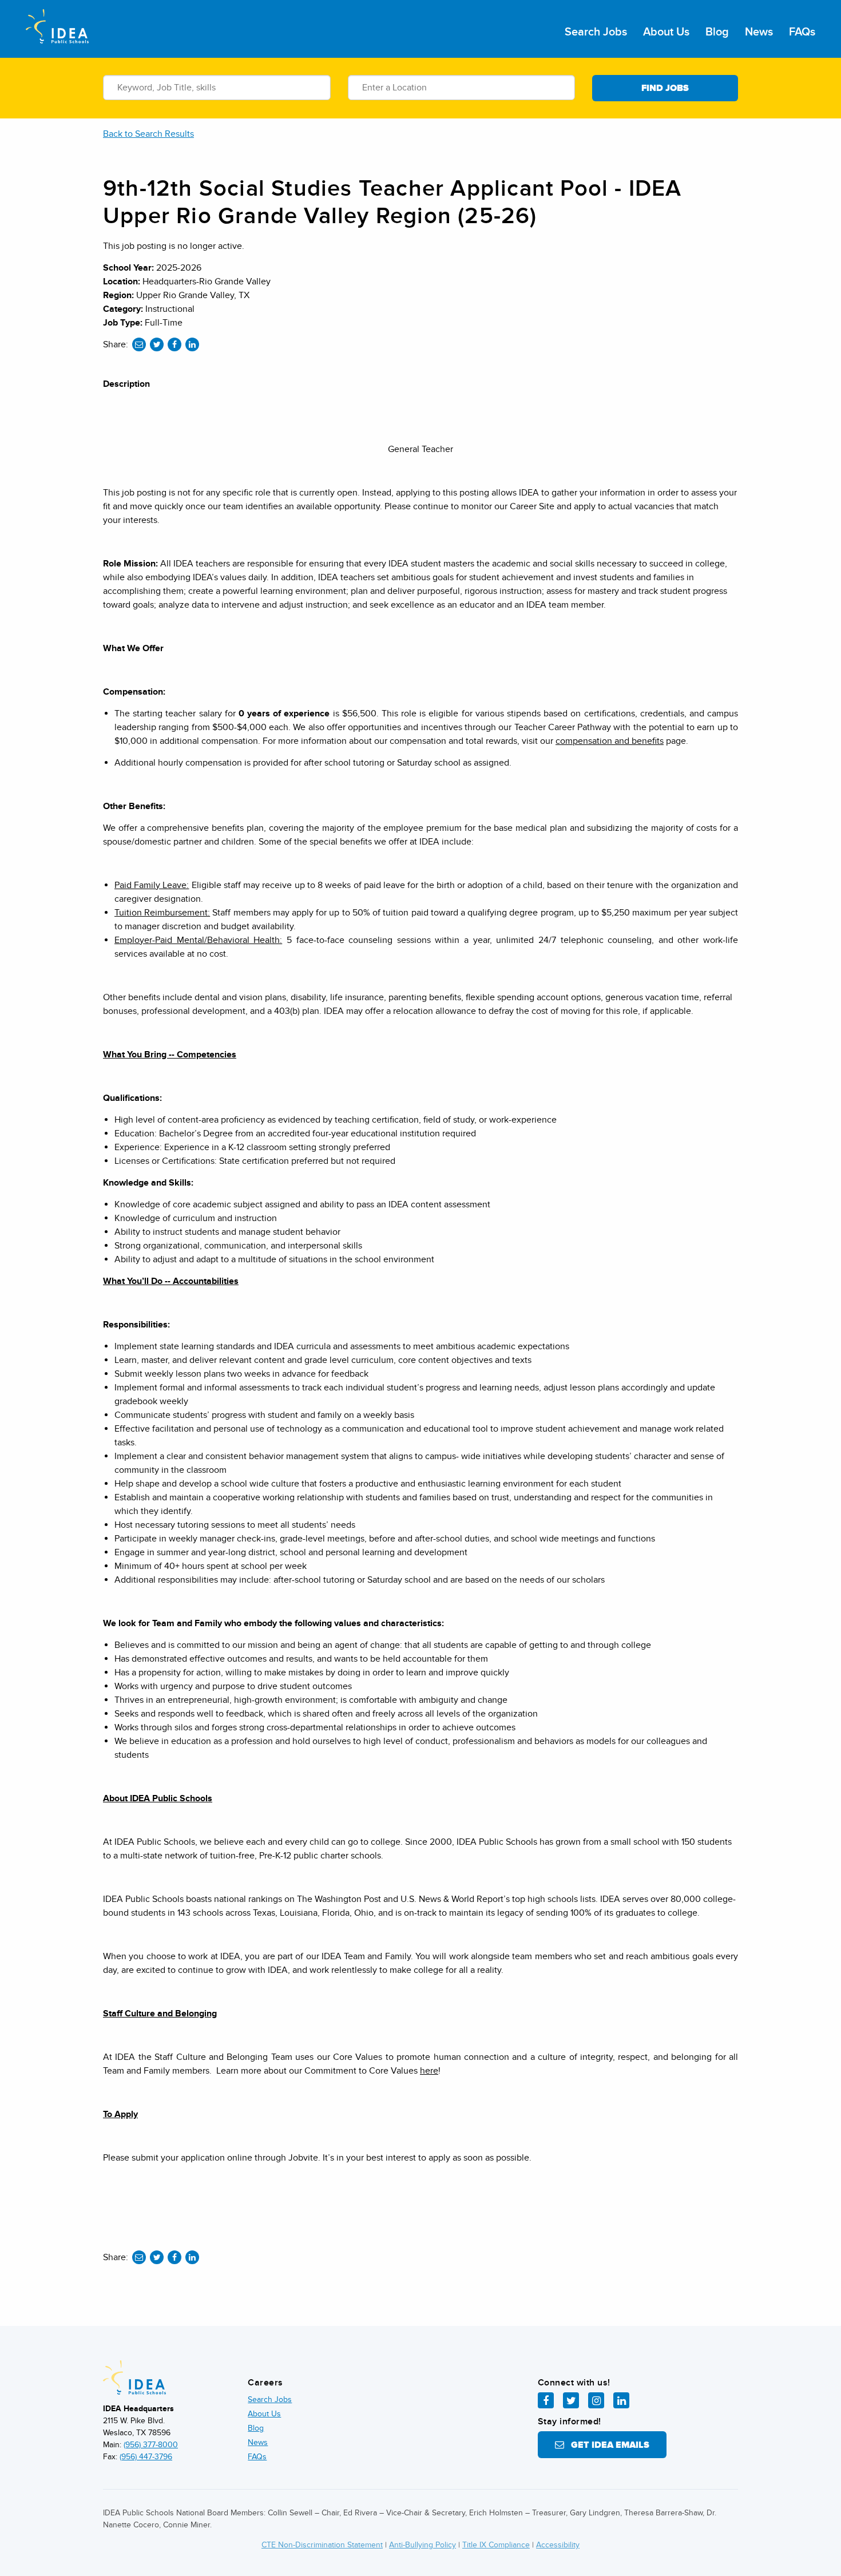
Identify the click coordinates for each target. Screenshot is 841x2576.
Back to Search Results (148, 134)
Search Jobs (596, 32)
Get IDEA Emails (607, 2445)
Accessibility (558, 2545)
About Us (666, 32)
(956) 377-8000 (151, 2445)
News (759, 32)
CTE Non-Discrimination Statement (322, 2545)
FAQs (802, 32)
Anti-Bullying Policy (423, 2545)
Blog (717, 32)
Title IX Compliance (496, 2545)
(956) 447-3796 (146, 2457)
